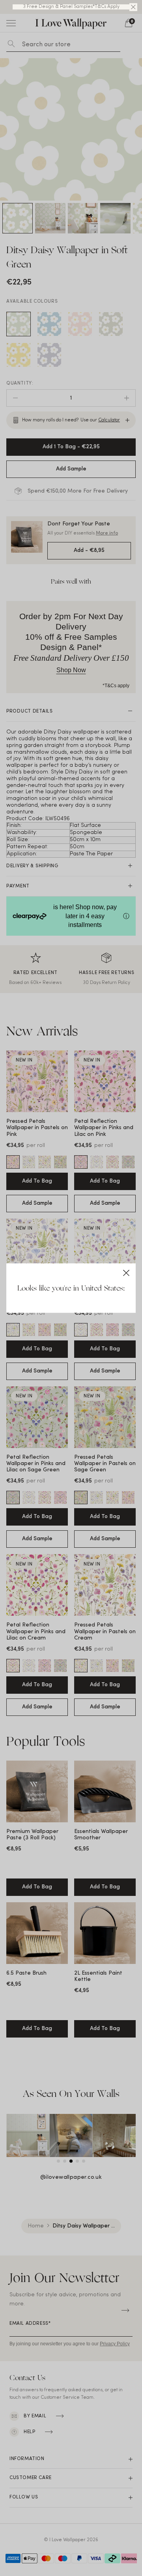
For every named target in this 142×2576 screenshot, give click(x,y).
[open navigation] (11, 23)
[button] (133, 7)
